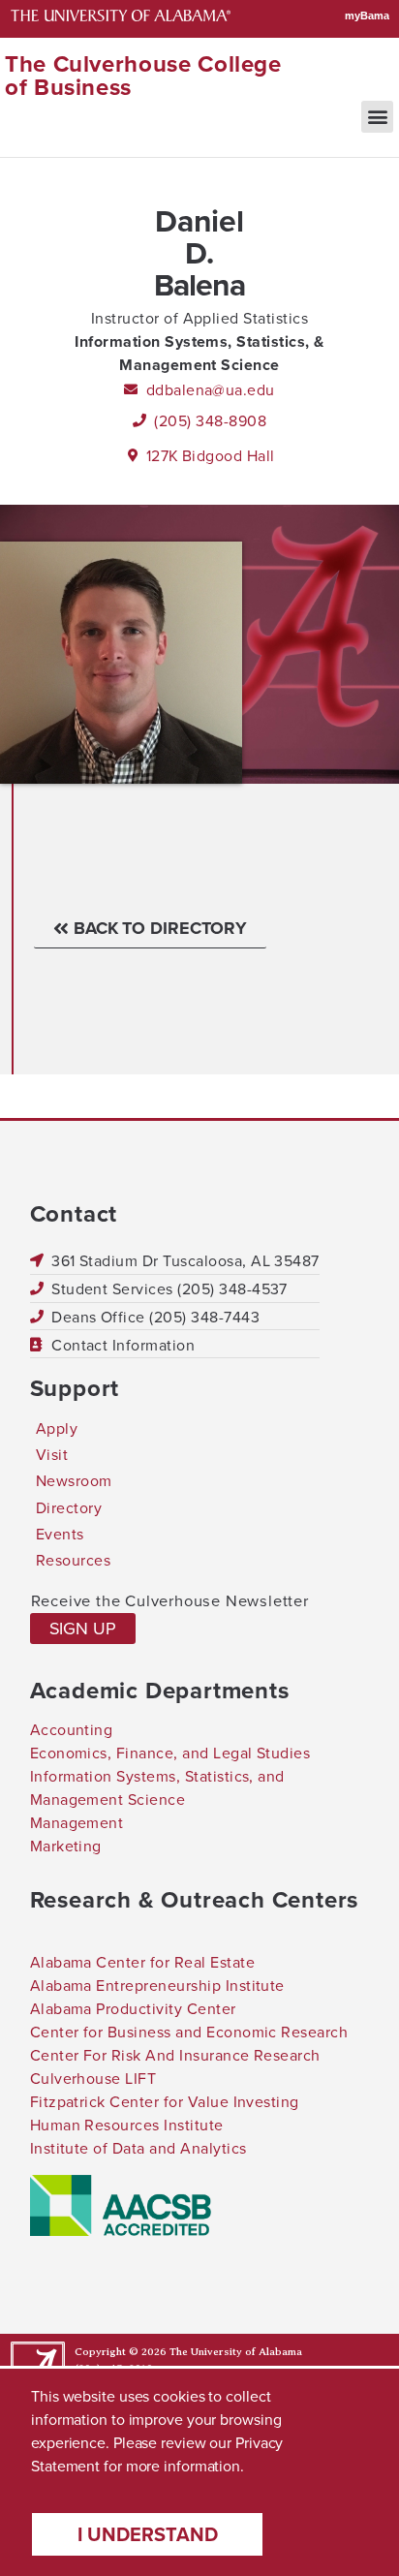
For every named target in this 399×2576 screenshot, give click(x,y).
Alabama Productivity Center (133, 2008)
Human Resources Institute (127, 2125)
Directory (69, 1507)
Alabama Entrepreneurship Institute (157, 1985)
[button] (377, 117)
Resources (73, 1560)
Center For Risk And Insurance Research (175, 2055)
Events (60, 1534)
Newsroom (74, 1480)
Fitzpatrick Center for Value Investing (165, 2101)
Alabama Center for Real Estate (142, 1962)
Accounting (72, 1729)
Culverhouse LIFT (93, 2078)
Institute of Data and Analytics (138, 2148)
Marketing (66, 1846)
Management (77, 1822)
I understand (148, 2534)
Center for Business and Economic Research (189, 2032)
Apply (57, 1428)
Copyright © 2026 (121, 2352)
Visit (52, 1454)
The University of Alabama (236, 2352)
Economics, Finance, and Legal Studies (170, 1753)
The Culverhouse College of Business (143, 75)
